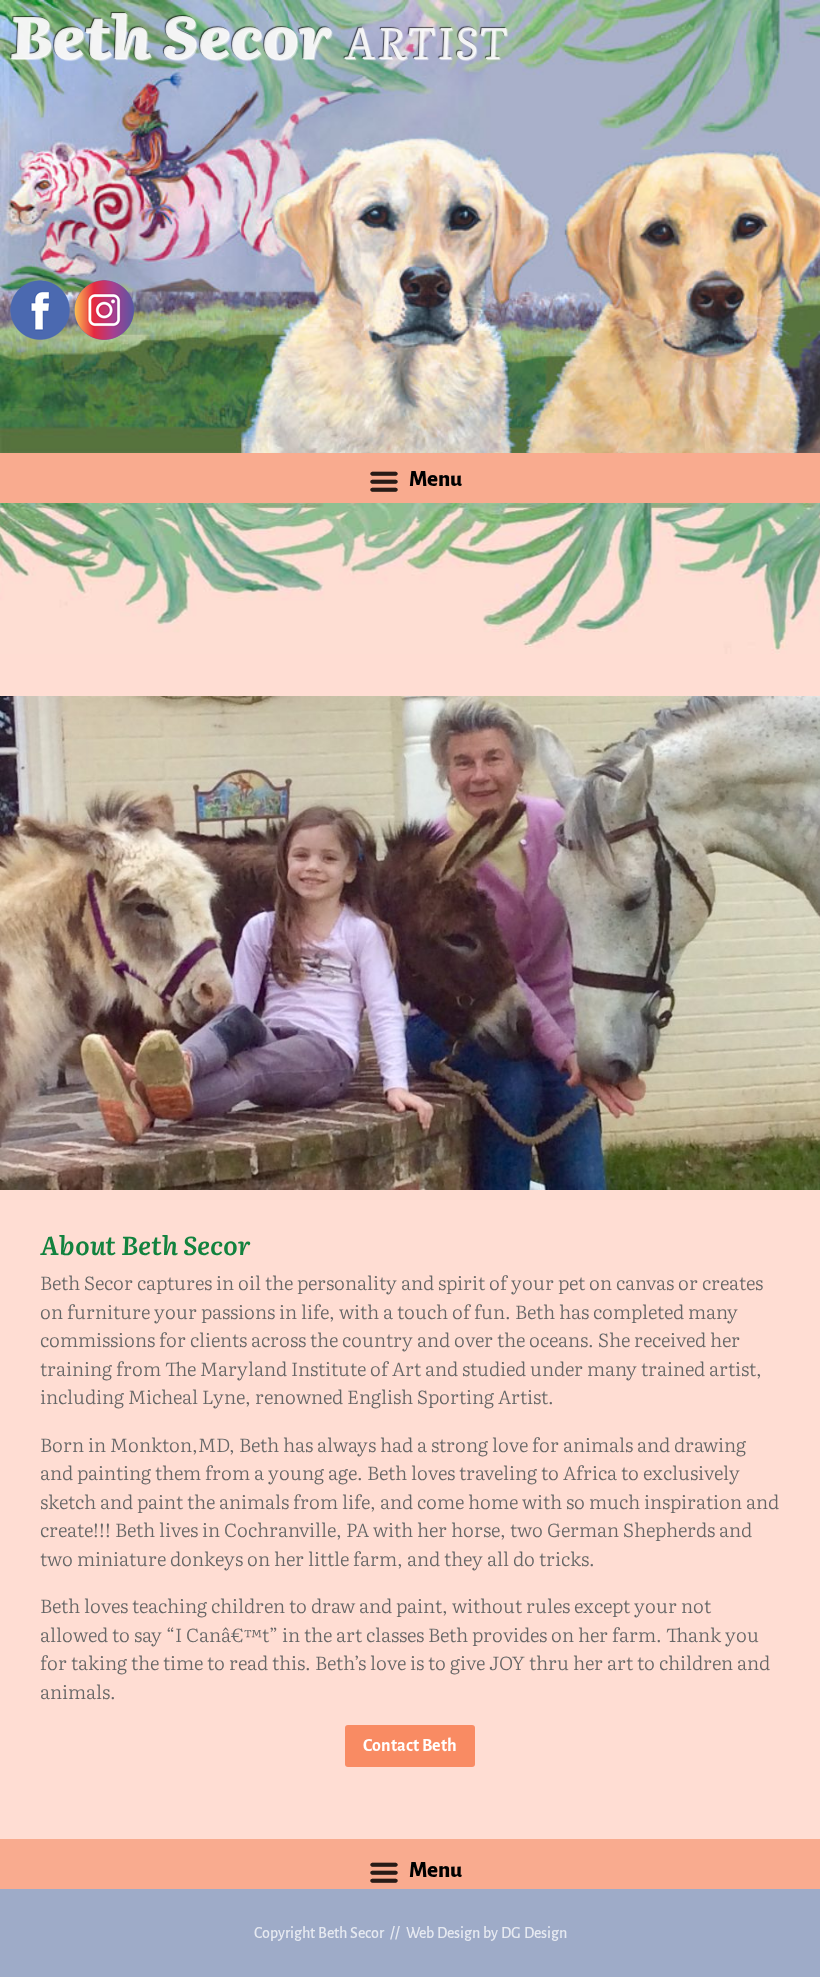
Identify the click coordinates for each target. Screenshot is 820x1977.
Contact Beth (410, 1746)
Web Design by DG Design (486, 1933)
